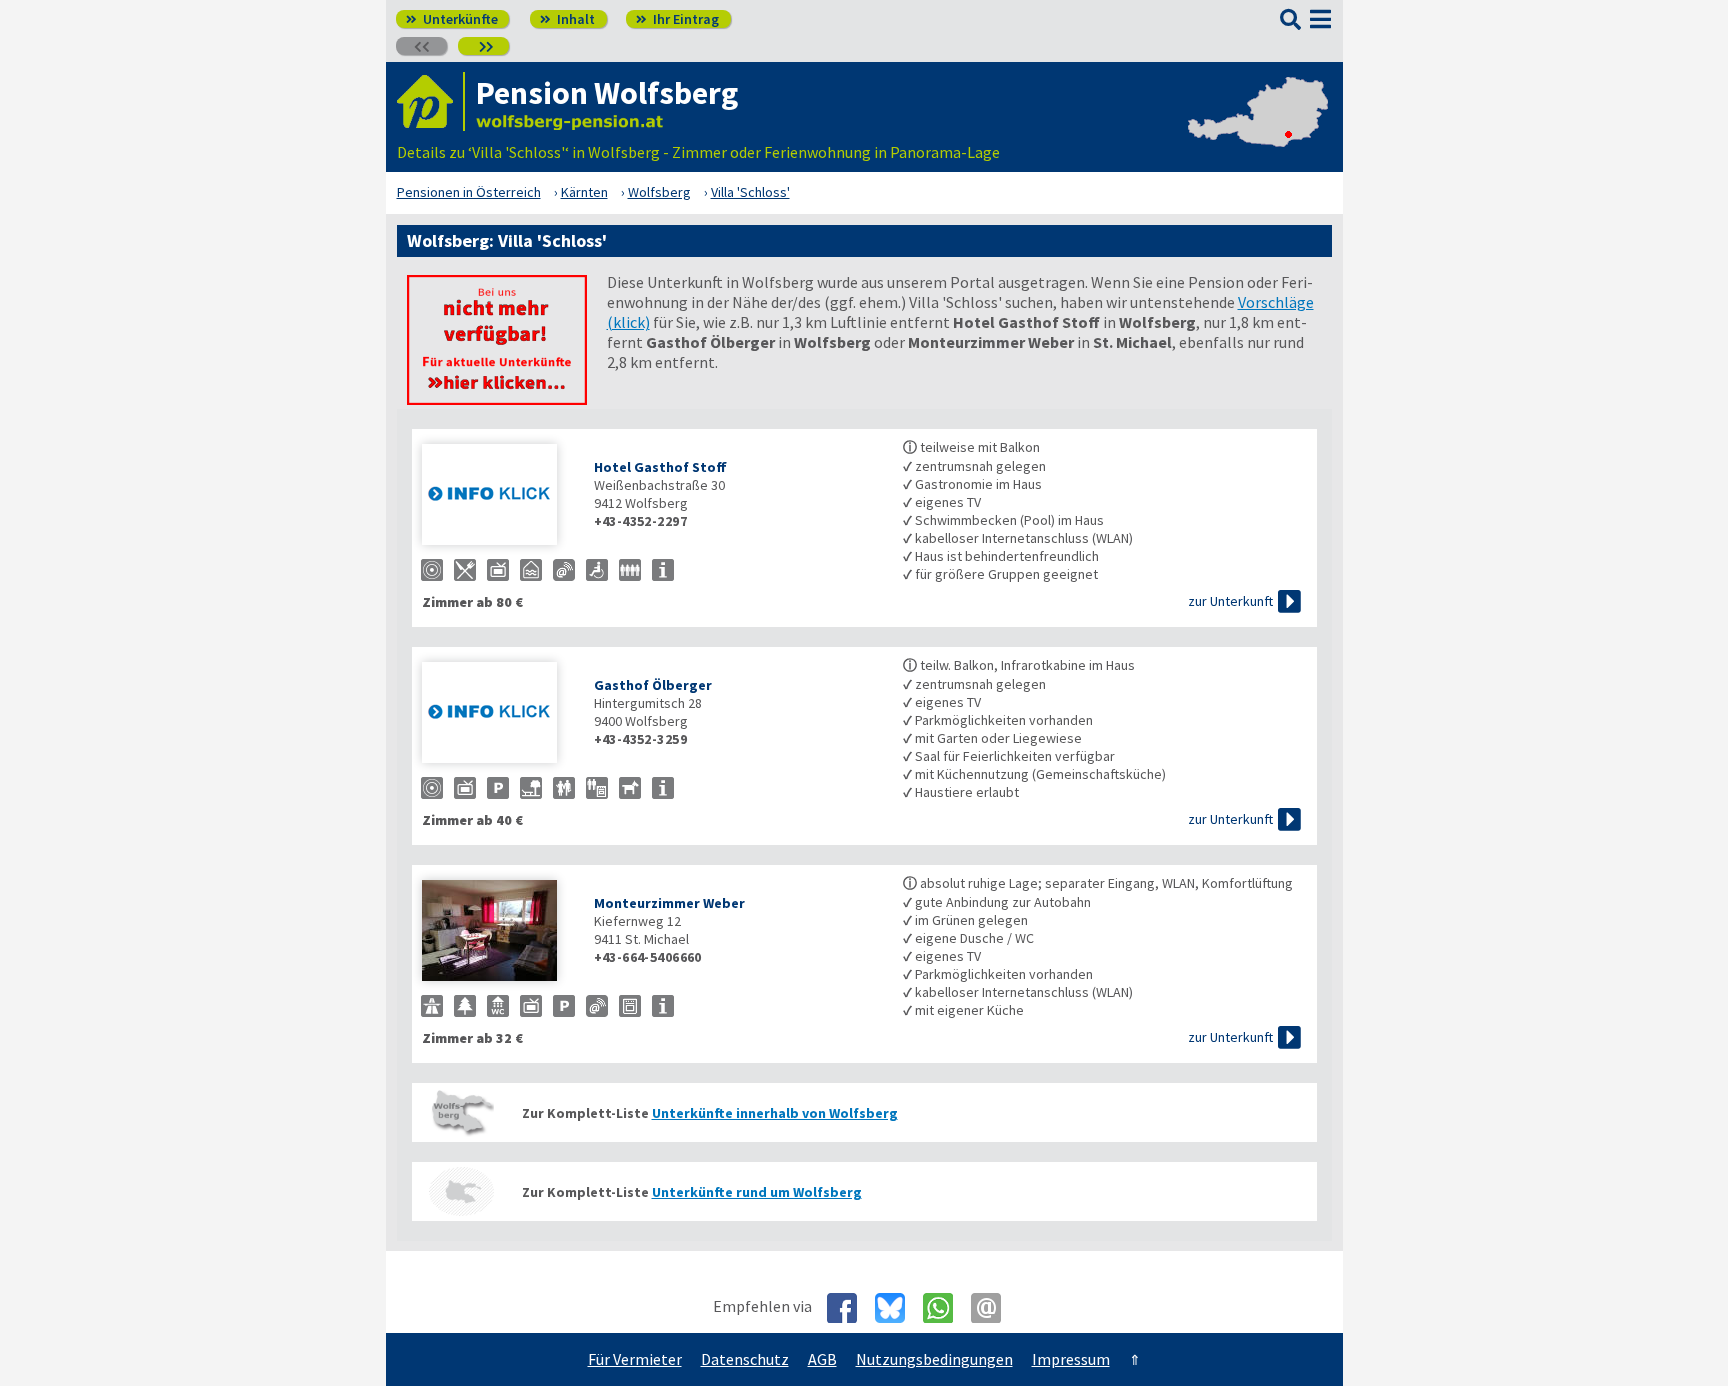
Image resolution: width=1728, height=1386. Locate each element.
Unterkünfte (452, 19)
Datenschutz (745, 1359)
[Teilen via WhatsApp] (945, 1308)
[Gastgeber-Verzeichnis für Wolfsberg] (431, 101)
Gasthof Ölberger (653, 685)
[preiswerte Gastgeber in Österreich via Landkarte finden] (1258, 132)
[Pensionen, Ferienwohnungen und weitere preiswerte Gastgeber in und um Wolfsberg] (462, 1112)
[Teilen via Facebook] (849, 1308)
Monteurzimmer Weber (669, 903)
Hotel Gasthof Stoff (660, 467)
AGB (822, 1359)
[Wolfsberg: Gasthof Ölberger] (498, 714)
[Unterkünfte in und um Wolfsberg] (497, 399)
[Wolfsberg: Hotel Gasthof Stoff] (498, 496)
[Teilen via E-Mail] (993, 1308)
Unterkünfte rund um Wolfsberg (757, 1192)
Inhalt (567, 19)
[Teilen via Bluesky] (897, 1308)
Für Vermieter (635, 1359)
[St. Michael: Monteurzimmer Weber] (498, 932)
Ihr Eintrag (677, 19)
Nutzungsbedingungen (934, 1359)
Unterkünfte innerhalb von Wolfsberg (775, 1113)
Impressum (1071, 1359)
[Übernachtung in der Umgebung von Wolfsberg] (462, 1191)
